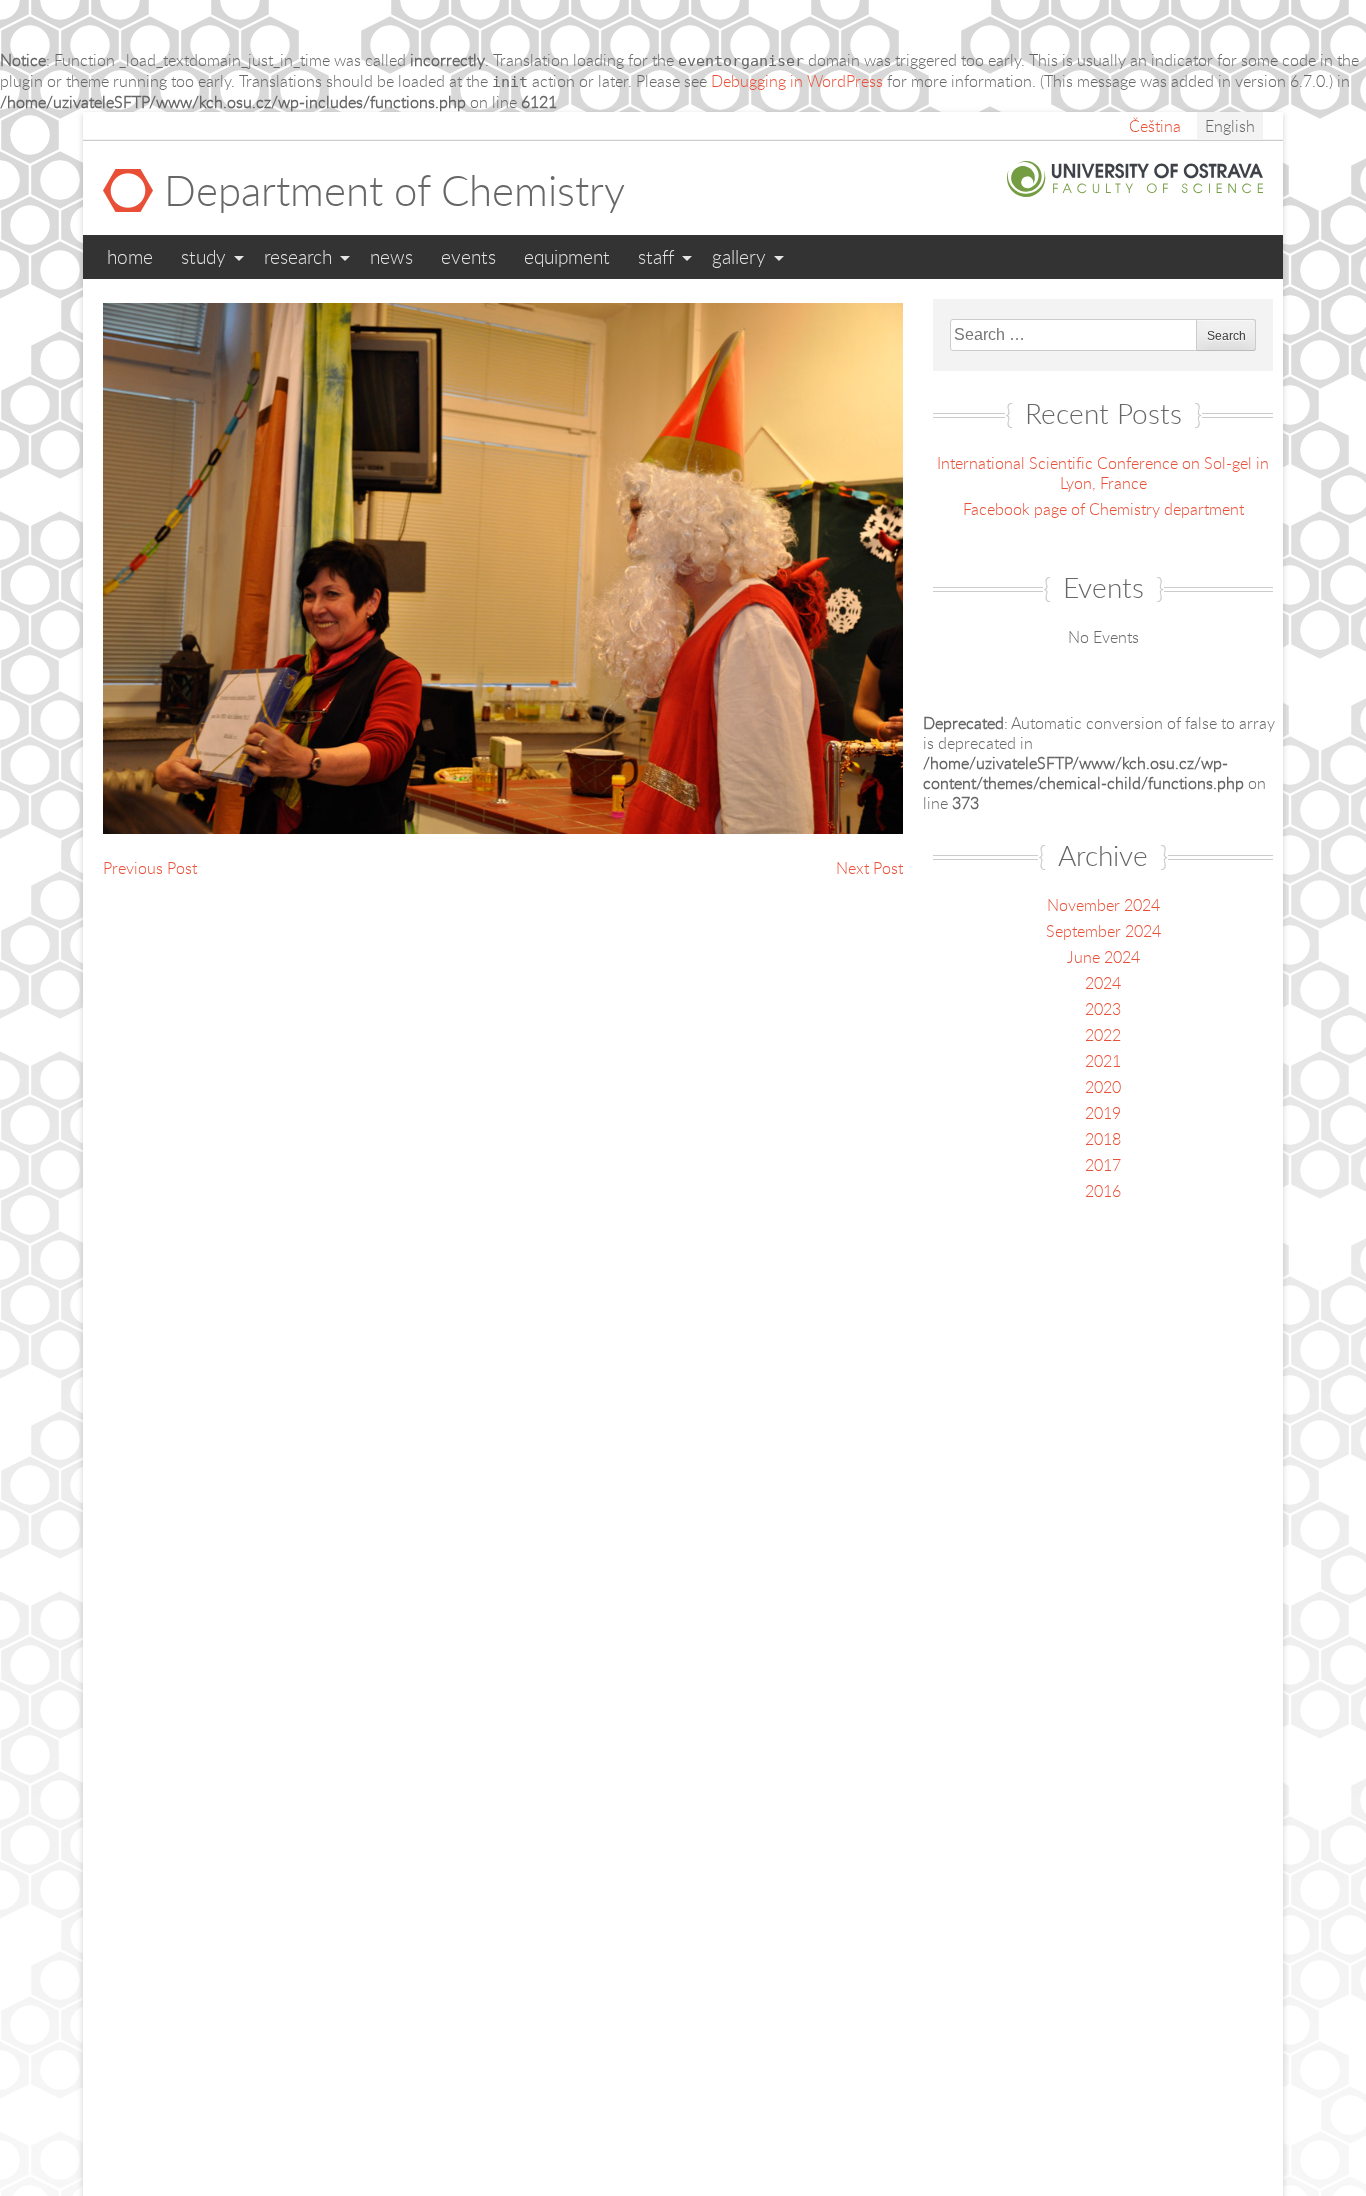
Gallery (739, 256)
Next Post (869, 868)
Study (203, 256)
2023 (1103, 1009)
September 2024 (1103, 931)
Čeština (1155, 126)
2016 (1103, 1191)
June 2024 (1103, 957)
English (1230, 126)
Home (130, 256)
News (391, 256)
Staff (656, 256)
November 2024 (1103, 905)
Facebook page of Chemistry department (1103, 509)
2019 (1103, 1113)
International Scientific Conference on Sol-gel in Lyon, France (1103, 473)
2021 (1103, 1061)
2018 (1103, 1139)
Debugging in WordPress (797, 81)
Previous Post (150, 868)
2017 (1103, 1165)
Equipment (567, 256)
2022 (1103, 1035)
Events (468, 256)
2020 (1103, 1087)
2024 (1103, 983)
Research (298, 256)
